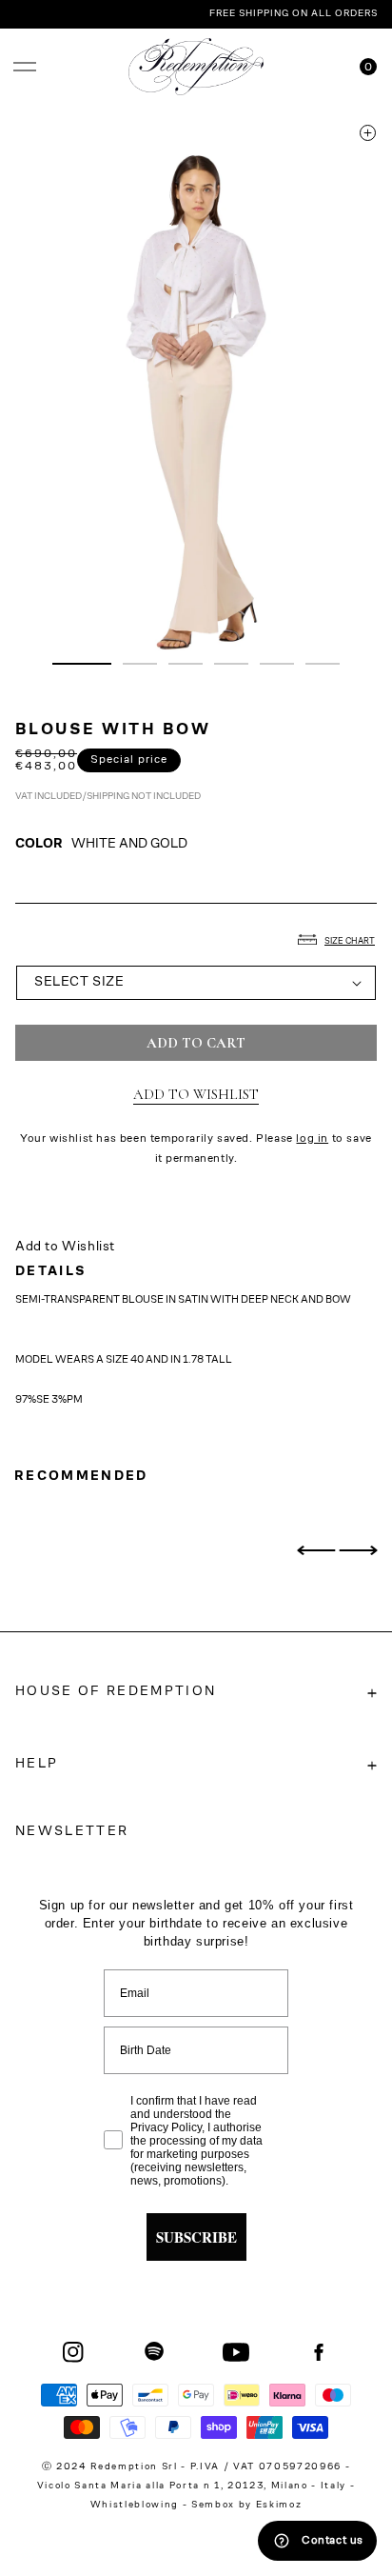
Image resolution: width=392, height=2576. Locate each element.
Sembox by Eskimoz (246, 2506)
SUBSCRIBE (196, 2237)
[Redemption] (196, 67)
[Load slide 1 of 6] (82, 664)
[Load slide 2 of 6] (140, 664)
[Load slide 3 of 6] (186, 664)
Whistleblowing (137, 2506)
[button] (25, 67)
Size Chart (350, 941)
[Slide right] (358, 1550)
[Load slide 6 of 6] (323, 664)
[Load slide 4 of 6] (231, 664)
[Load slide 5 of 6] (277, 664)
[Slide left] (316, 1550)
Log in (312, 1139)
